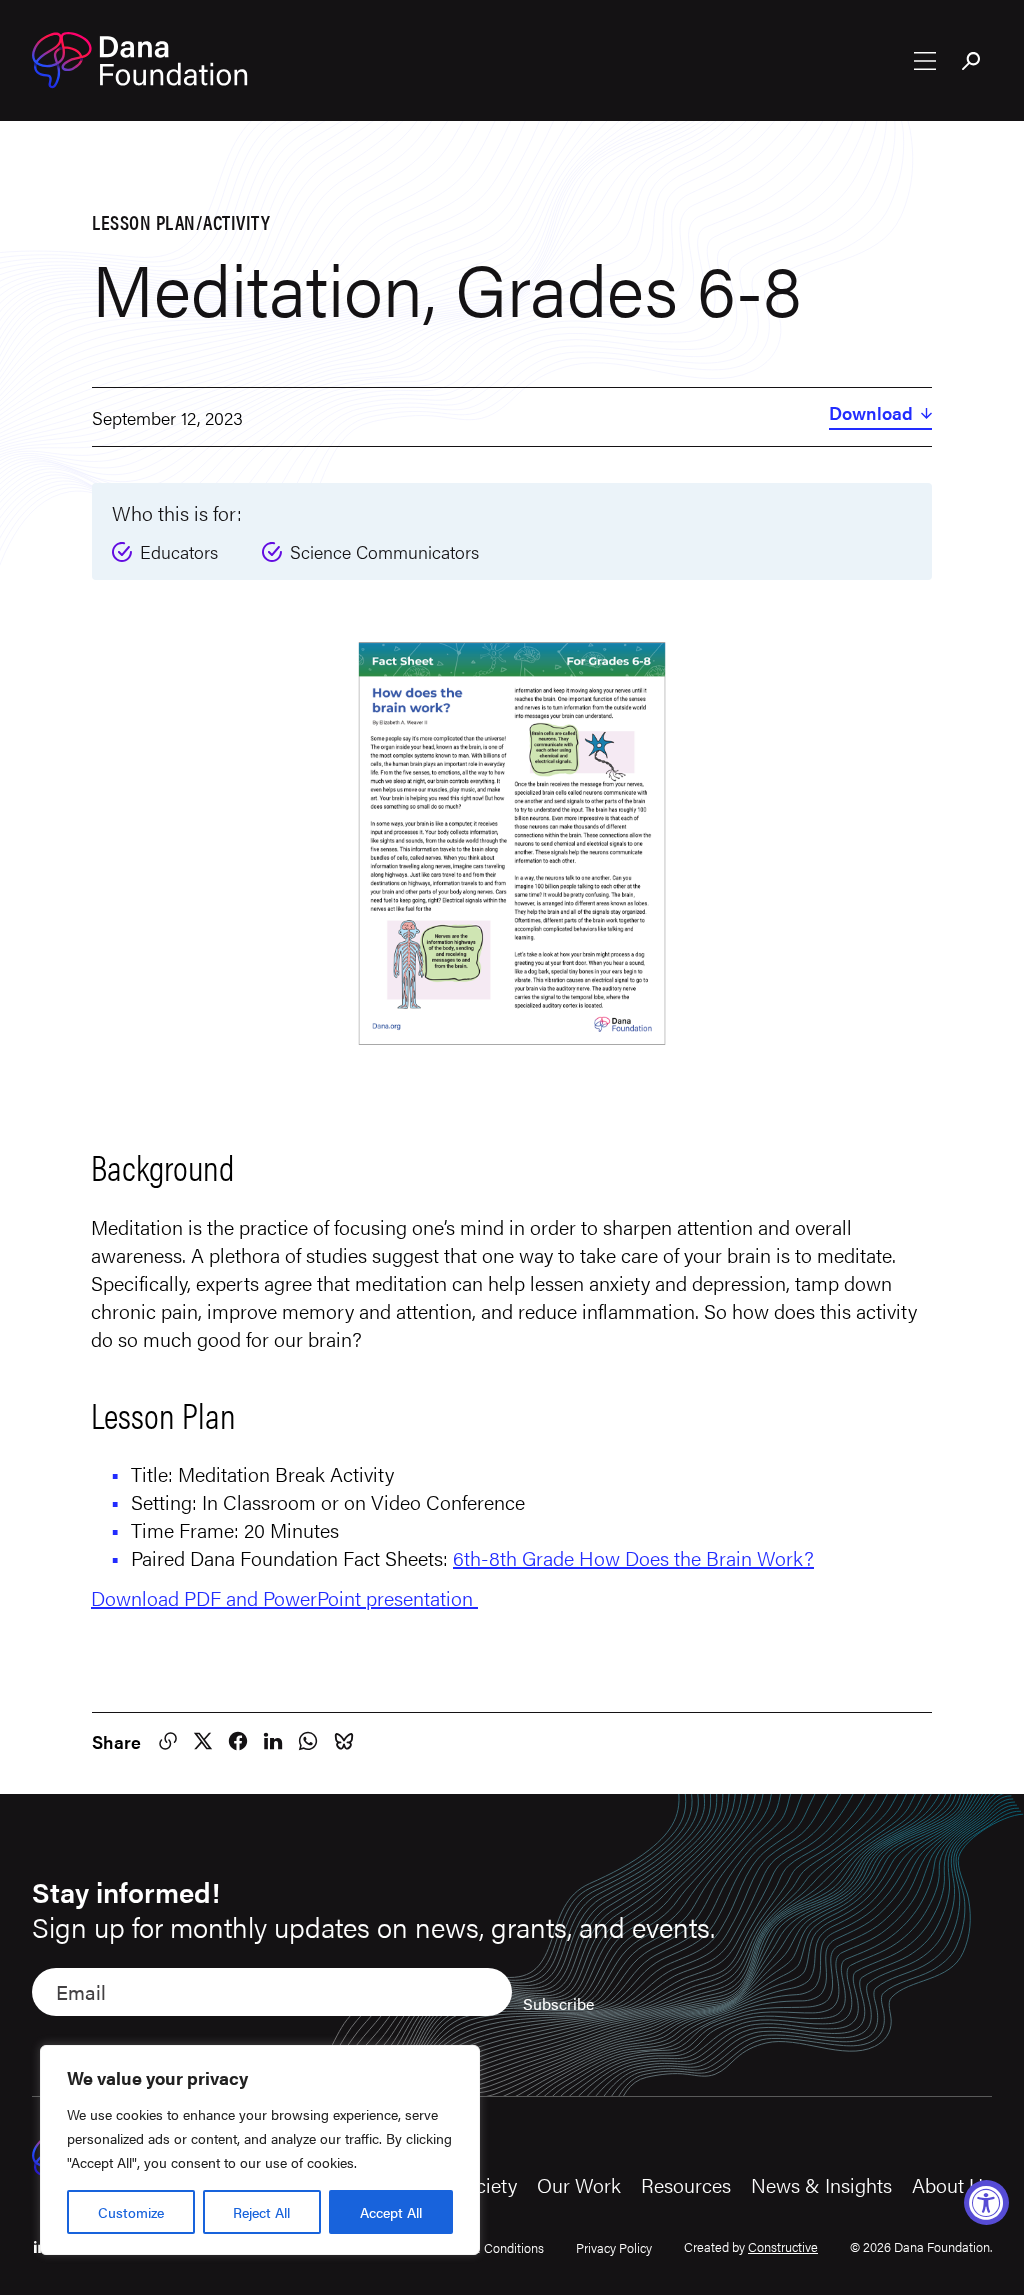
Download (871, 414)
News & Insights (821, 2184)
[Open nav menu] (925, 61)
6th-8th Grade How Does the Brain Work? (633, 1557)
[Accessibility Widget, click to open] (986, 2202)
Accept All (391, 2212)
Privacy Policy (614, 2247)
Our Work (579, 2184)
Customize (131, 2212)
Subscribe (558, 2003)
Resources (686, 2184)
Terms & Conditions (489, 2247)
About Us (952, 2184)
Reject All (261, 2212)
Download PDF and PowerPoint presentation (284, 1597)
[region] (260, 2150)
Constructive (783, 2246)
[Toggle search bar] (972, 63)
